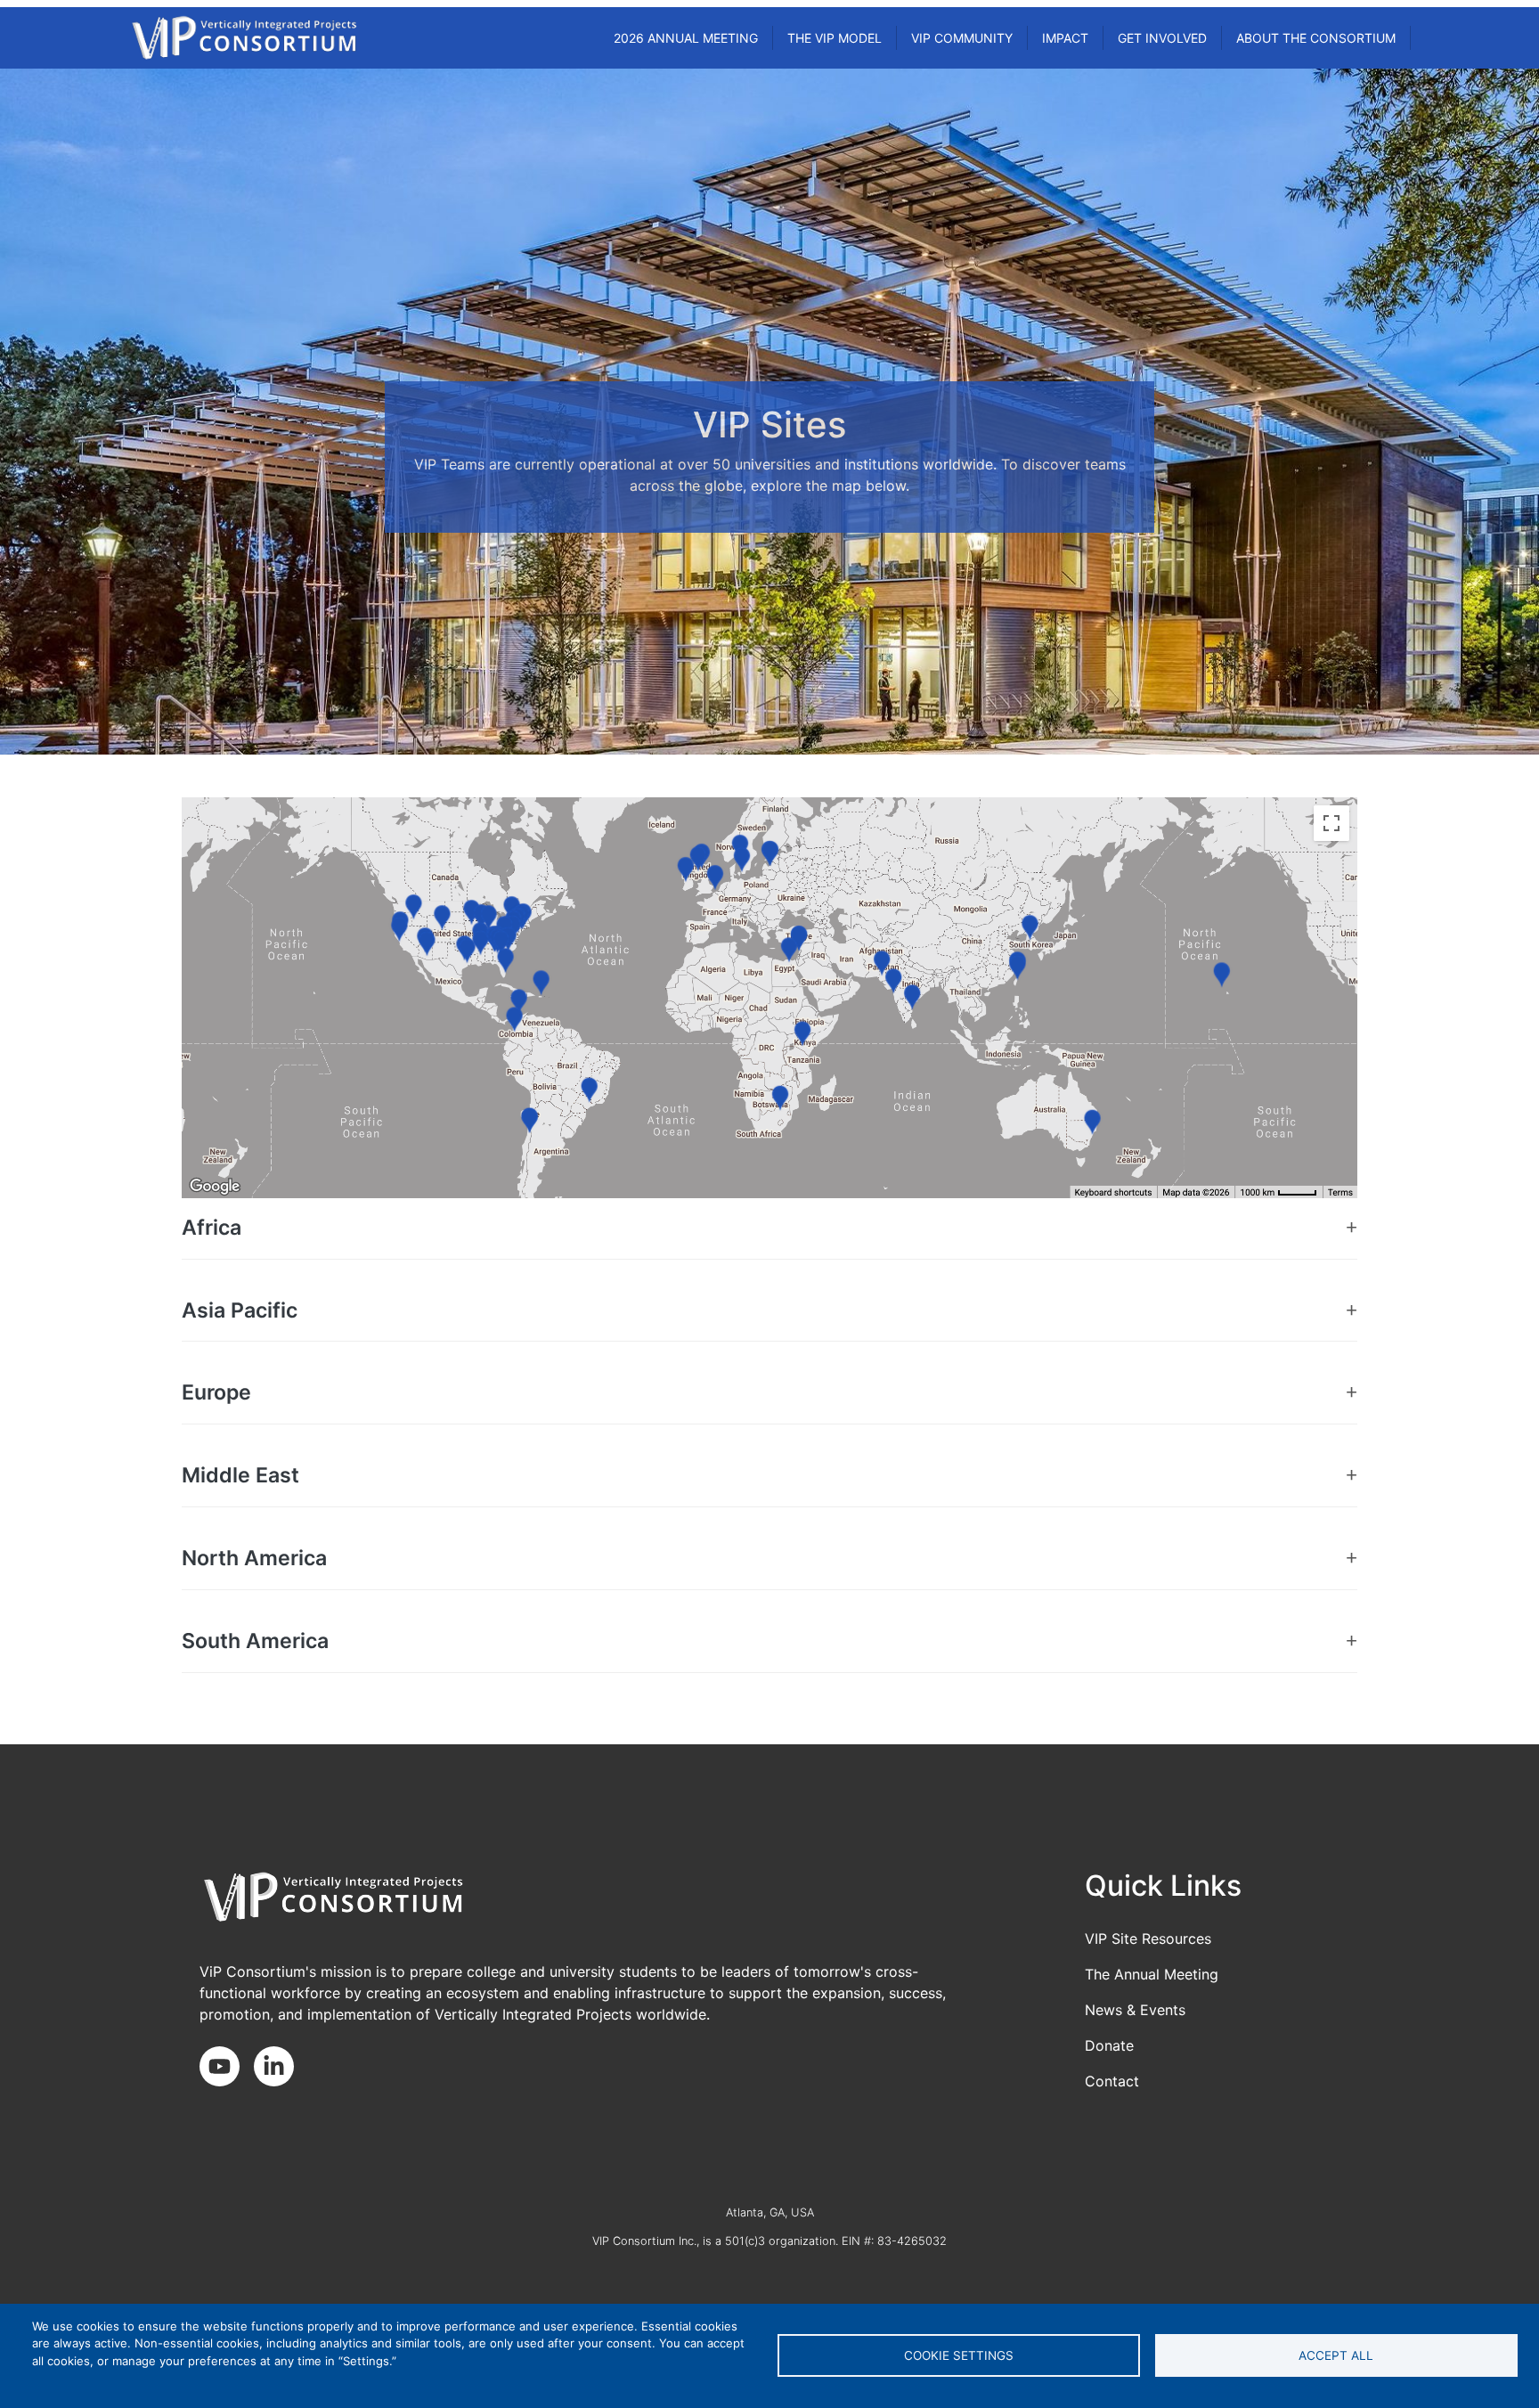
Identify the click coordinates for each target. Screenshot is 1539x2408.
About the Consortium (1316, 38)
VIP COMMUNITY (962, 38)
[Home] (244, 38)
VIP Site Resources (1148, 1939)
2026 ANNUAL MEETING (686, 38)
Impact (1065, 38)
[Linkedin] (281, 2068)
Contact (1112, 2081)
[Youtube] (227, 2068)
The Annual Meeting (1152, 1974)
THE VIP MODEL (835, 38)
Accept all (1336, 2355)
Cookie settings (959, 2355)
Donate (1109, 2045)
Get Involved (1162, 38)
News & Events (1135, 2010)
